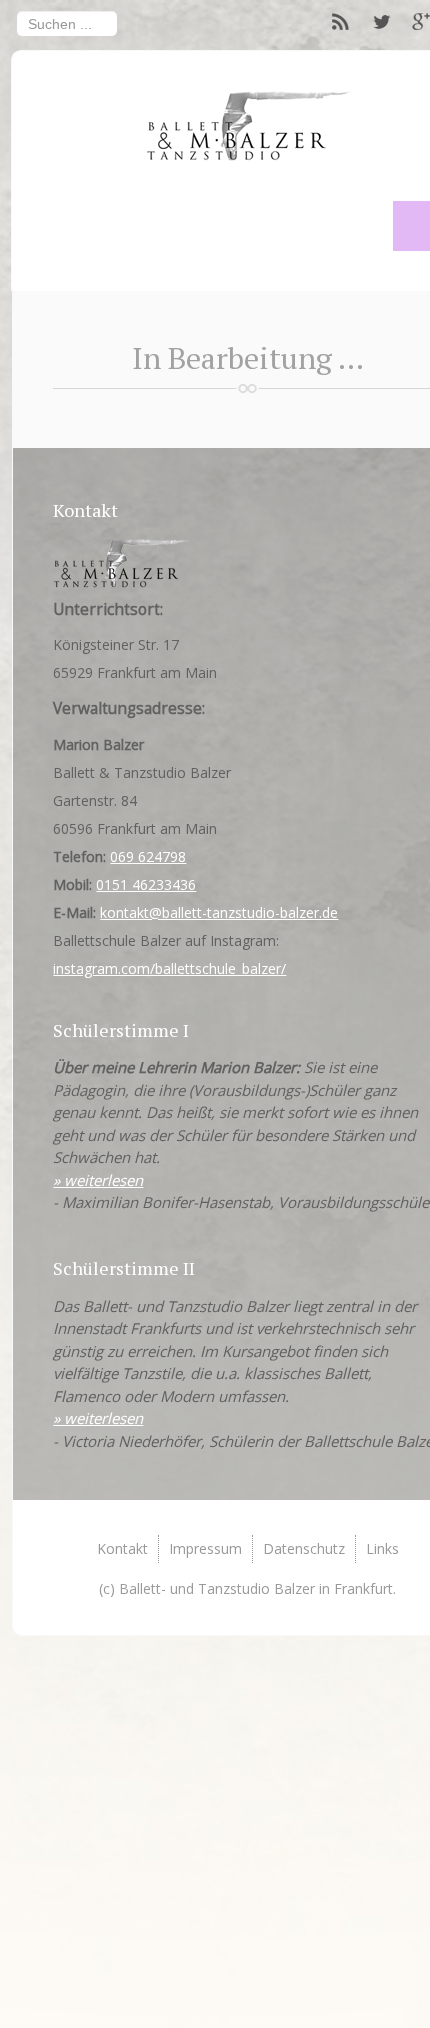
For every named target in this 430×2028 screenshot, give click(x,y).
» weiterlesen (98, 1180)
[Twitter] (381, 22)
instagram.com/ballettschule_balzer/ (169, 968)
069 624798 (148, 856)
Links (382, 1548)
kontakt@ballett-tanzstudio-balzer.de (219, 912)
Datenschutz (304, 1548)
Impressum (205, 1548)
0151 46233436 (146, 884)
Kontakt (122, 1548)
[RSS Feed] (341, 22)
